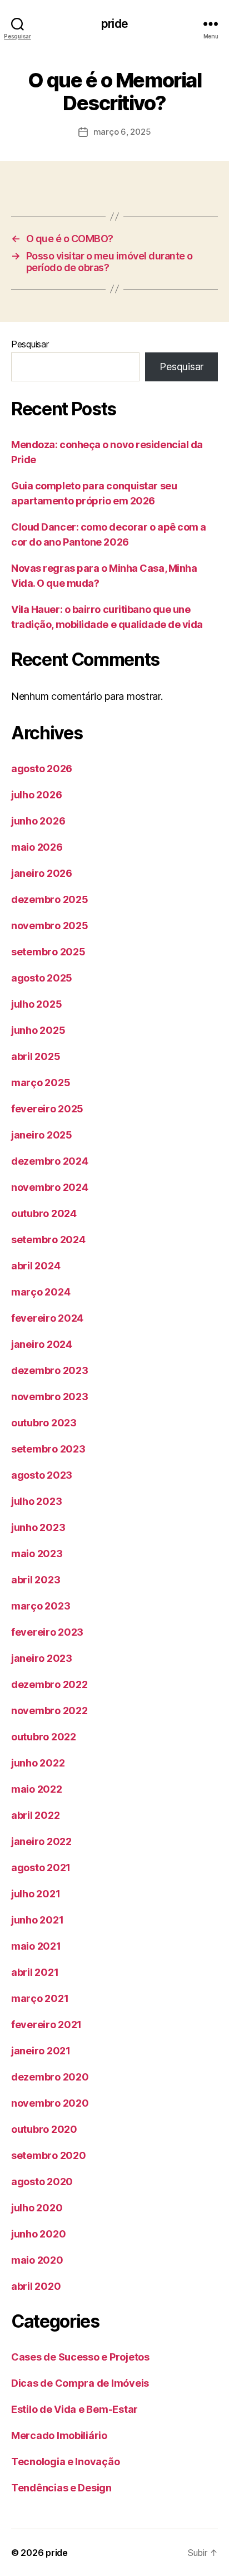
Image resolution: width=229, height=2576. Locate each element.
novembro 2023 (50, 1397)
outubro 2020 (44, 2129)
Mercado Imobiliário (59, 2435)
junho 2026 (38, 821)
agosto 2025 (42, 978)
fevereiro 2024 (47, 1318)
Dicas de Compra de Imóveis (80, 2383)
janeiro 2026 (42, 873)
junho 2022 (38, 1763)
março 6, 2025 (122, 132)
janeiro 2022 (41, 1841)
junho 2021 (37, 1920)
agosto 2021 (41, 1868)
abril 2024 (36, 1266)
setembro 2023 (48, 1449)
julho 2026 (36, 795)
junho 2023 (38, 1527)
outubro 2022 (44, 1737)
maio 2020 (37, 2260)
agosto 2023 (42, 1475)
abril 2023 (36, 1580)
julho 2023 (36, 1501)
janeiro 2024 (42, 1344)
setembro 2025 (48, 952)
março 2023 (41, 1606)
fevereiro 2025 (47, 1109)
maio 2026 (37, 847)
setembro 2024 (48, 1240)
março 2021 (40, 1998)
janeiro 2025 (42, 1135)
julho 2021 (36, 1894)
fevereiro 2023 (47, 1632)
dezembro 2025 (50, 899)
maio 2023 (37, 1554)
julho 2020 (37, 2208)
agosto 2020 (42, 2182)
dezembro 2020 (50, 2077)
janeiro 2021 (41, 2051)
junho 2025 (38, 1030)
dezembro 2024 (50, 1161)
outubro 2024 (44, 1213)
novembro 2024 (50, 1187)
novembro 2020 (50, 2103)
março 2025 (41, 1083)
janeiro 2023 (42, 1658)
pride (114, 24)
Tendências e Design (61, 2488)
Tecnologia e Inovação (65, 2462)
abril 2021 (35, 1972)
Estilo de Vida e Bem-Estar (74, 2409)
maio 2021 (36, 1946)
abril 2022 (35, 1815)
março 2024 (41, 1292)
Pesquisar (30, 344)
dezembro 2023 (50, 1370)
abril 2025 (36, 1056)
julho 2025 (36, 1004)
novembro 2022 (49, 1711)
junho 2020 (38, 2234)
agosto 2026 (42, 769)
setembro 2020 (49, 2155)
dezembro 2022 (49, 1684)
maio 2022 (37, 1789)
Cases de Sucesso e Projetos (80, 2357)
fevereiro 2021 (46, 2025)
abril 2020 (36, 2286)
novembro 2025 (50, 926)
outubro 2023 (44, 1423)
